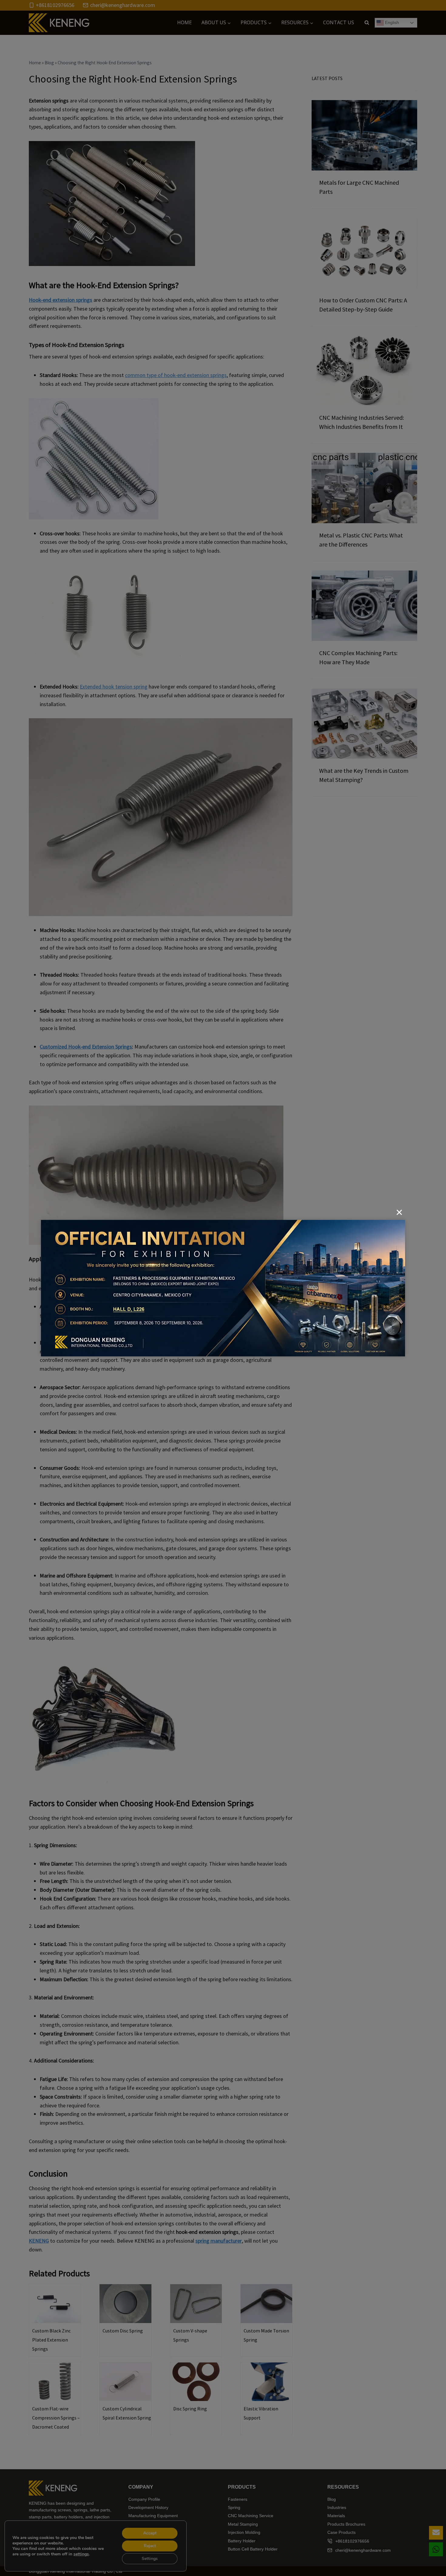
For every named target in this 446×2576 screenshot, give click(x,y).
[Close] (399, 1212)
